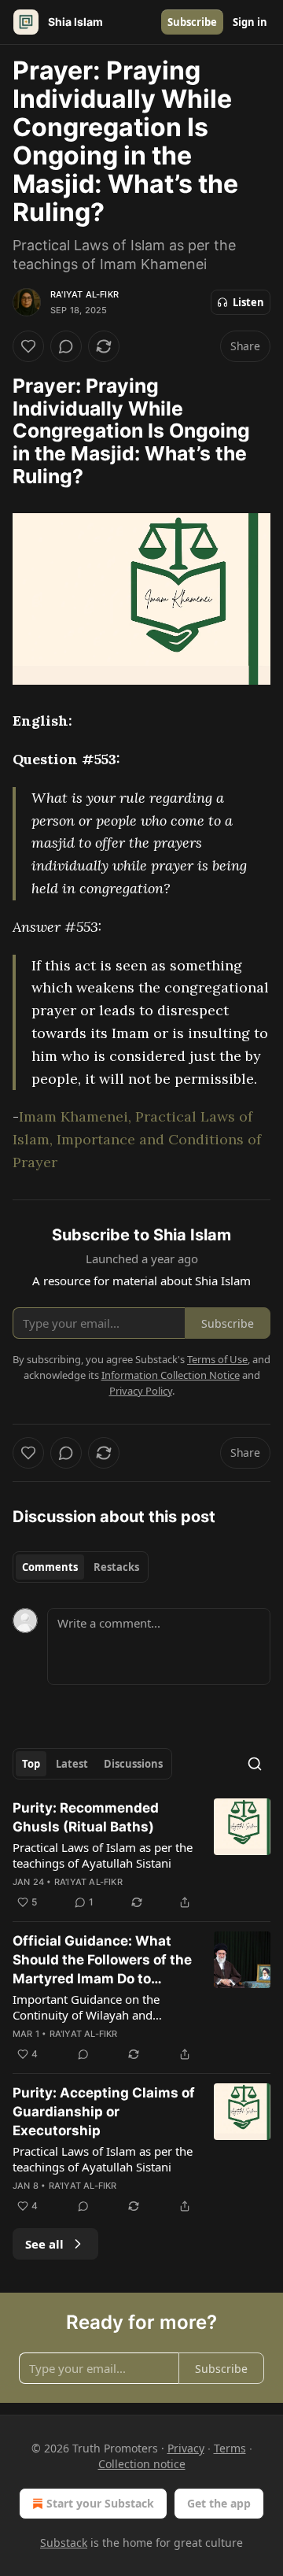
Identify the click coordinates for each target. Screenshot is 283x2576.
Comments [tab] (50, 1567)
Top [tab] (31, 1764)
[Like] (28, 346)
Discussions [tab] (133, 1764)
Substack (64, 2543)
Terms (230, 2448)
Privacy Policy (141, 1391)
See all (44, 2244)
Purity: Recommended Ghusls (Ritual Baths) (86, 1817)
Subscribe (192, 22)
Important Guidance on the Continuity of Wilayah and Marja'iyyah (86, 2007)
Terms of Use (217, 1359)
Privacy (186, 2448)
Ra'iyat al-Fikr (85, 294)
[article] (141, 1855)
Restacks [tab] (116, 1567)
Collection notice (142, 2464)
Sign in (250, 22)
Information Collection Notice (171, 1375)
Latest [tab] (72, 1764)
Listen (248, 302)
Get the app (219, 2503)
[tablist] (81, 1567)
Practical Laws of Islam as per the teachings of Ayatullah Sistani (103, 1855)
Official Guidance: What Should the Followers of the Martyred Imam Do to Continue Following (102, 1961)
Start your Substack (100, 2503)
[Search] (255, 1764)
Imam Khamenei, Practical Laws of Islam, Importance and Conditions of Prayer (137, 1139)
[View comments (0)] (66, 346)
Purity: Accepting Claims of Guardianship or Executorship (104, 2112)
